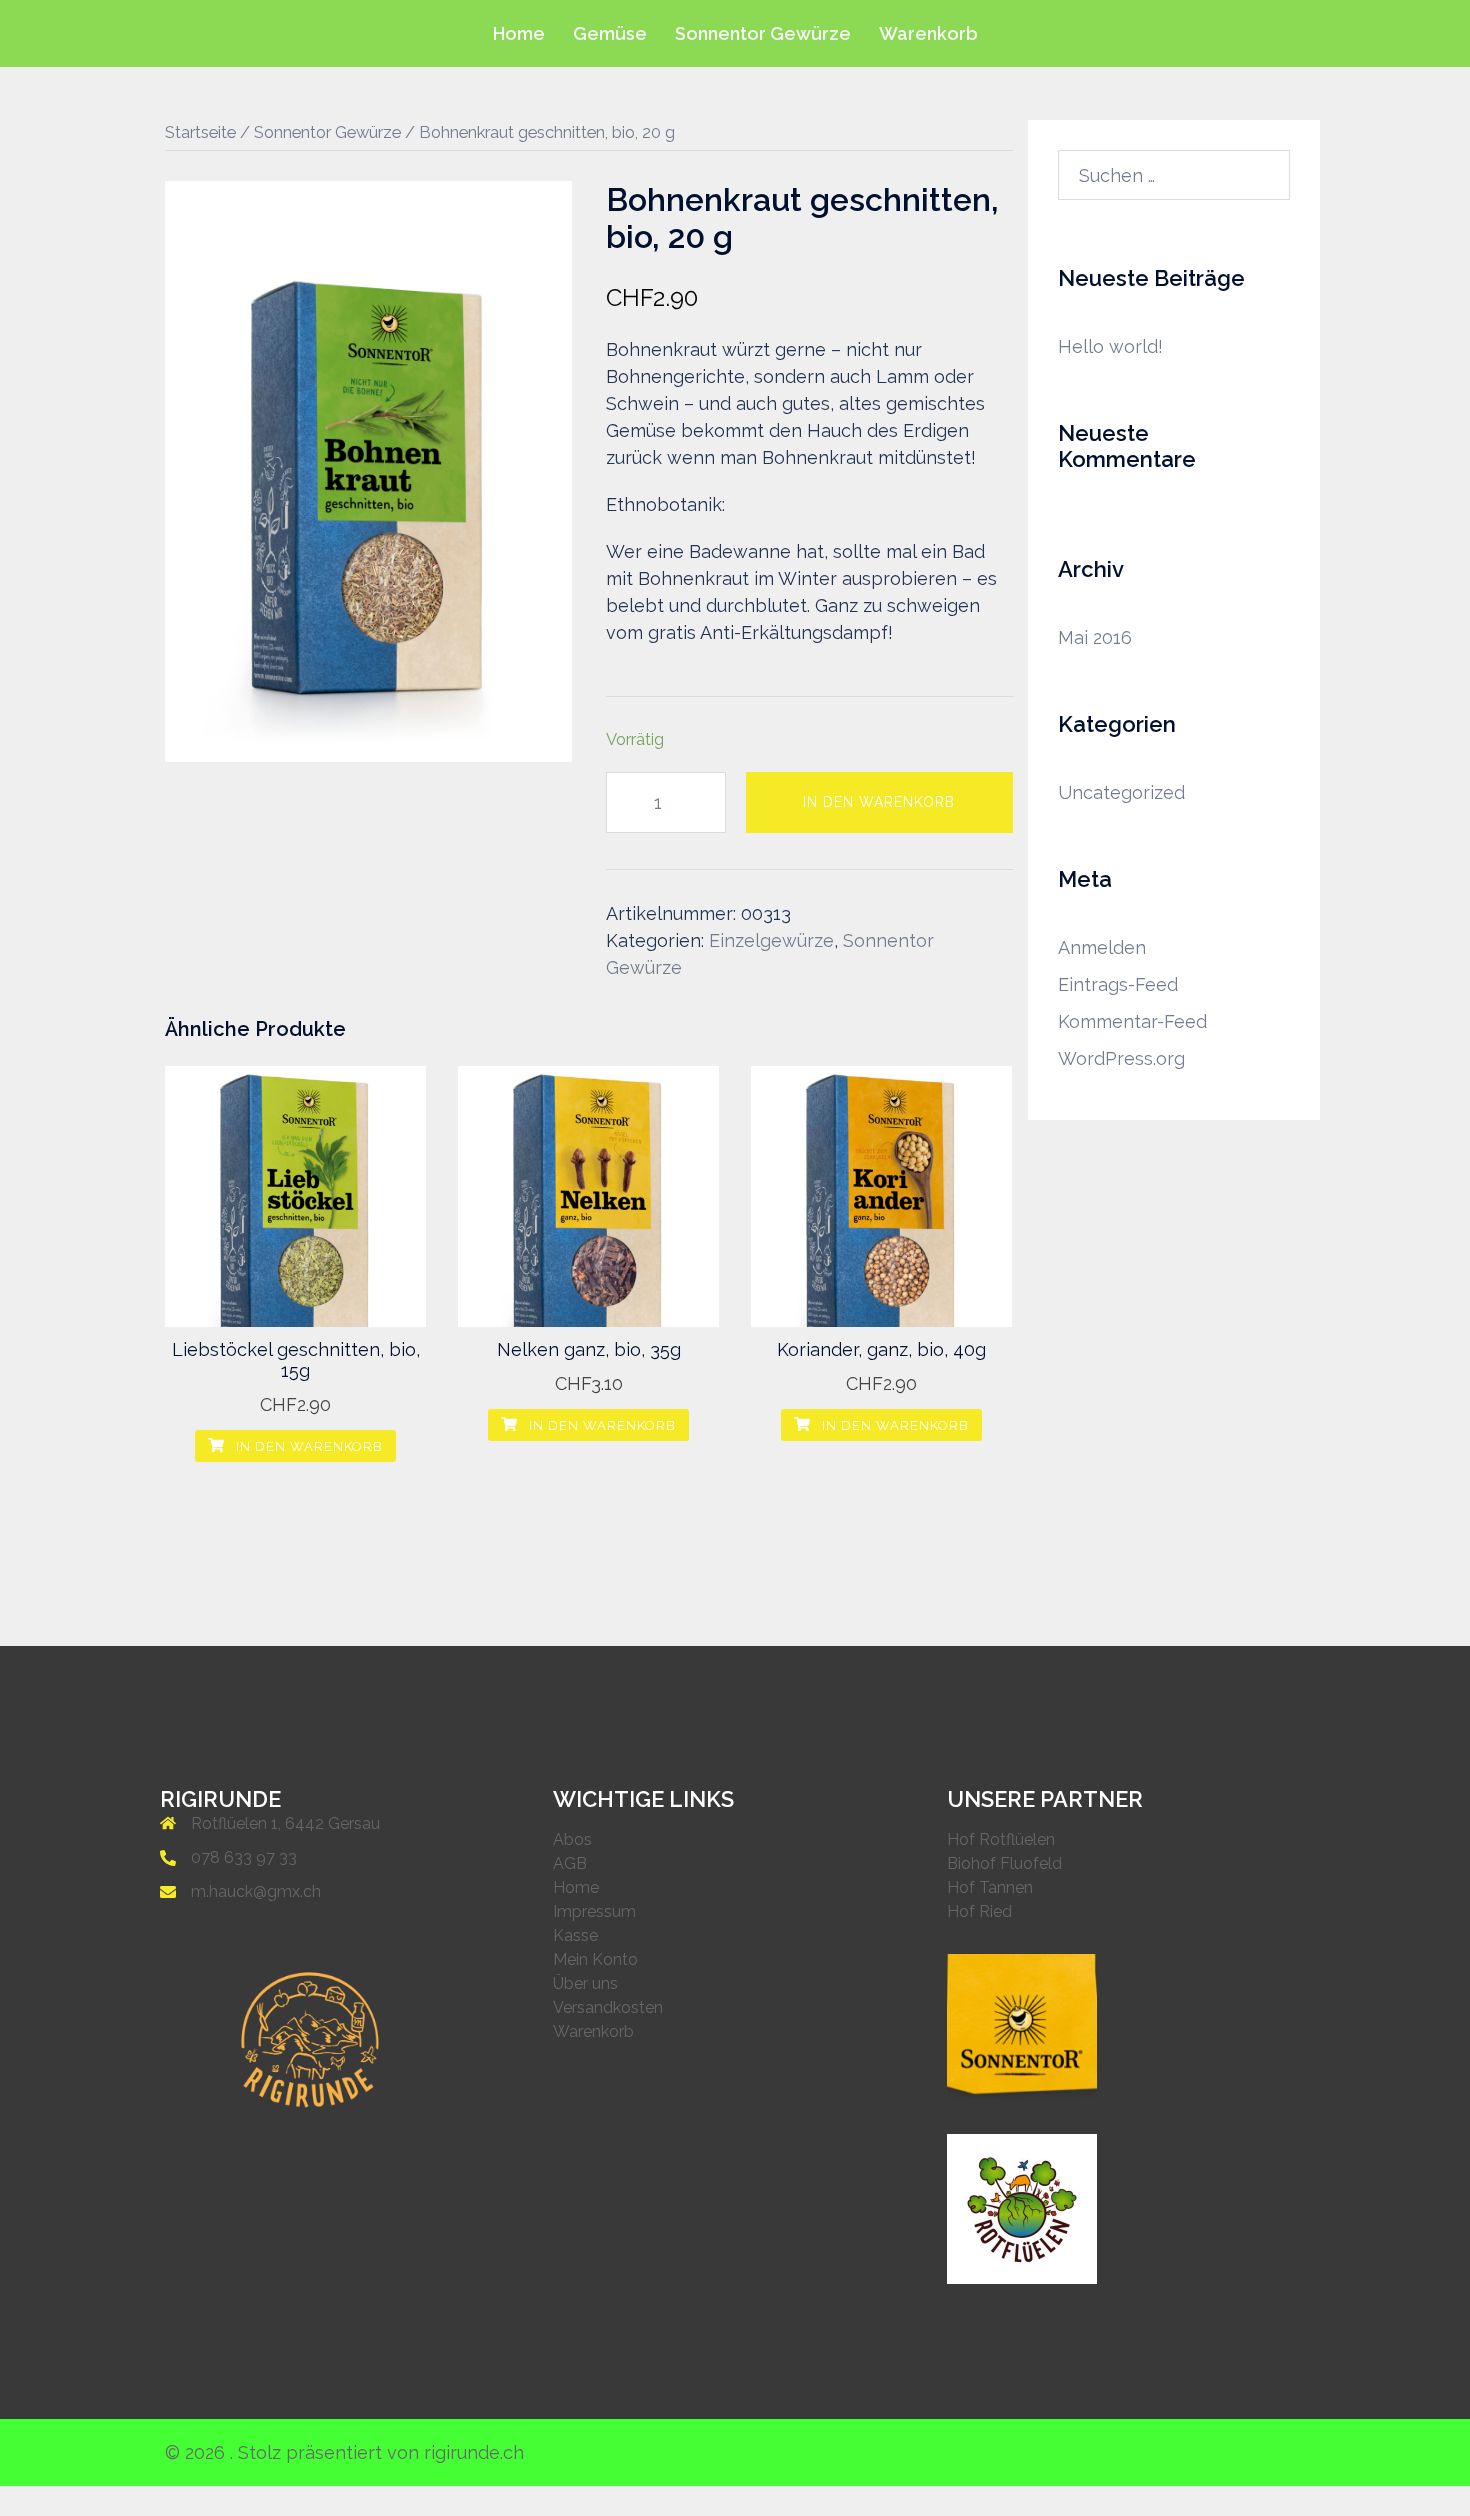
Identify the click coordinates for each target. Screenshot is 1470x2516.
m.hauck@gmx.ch (256, 1891)
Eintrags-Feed (1118, 984)
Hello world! (1110, 346)
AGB (570, 1863)
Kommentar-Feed (1132, 1021)
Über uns (585, 1983)
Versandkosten (608, 2007)
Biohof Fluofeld (1004, 1863)
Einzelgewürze (771, 940)
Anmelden (1102, 947)
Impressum (594, 1911)
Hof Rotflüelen (1001, 1839)
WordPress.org (1121, 1058)
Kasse (575, 1935)
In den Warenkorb (879, 802)
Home (519, 33)
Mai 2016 (1095, 637)
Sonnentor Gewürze (763, 33)
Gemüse (610, 33)
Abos (572, 1839)
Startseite (200, 132)
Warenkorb (928, 33)
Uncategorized (1121, 792)
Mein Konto (595, 1959)
